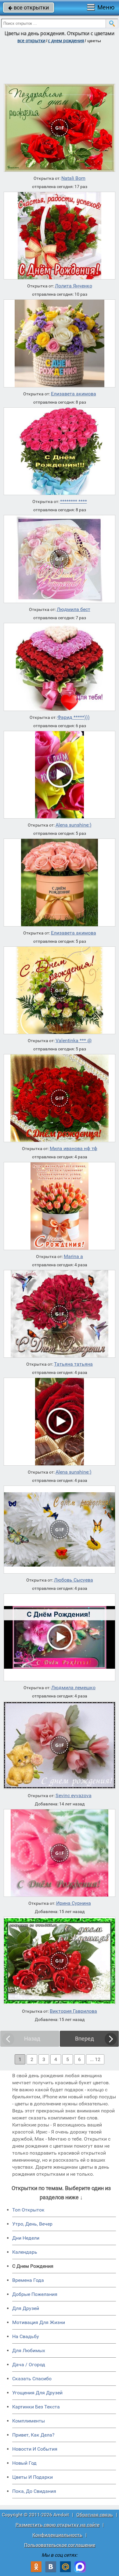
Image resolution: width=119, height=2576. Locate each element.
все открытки (29, 7)
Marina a (73, 1257)
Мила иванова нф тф (74, 1149)
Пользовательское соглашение (60, 2545)
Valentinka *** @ (74, 1041)
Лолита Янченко (74, 286)
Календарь (25, 2252)
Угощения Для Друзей (37, 2393)
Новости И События (35, 2449)
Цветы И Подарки (32, 2477)
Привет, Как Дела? (33, 2435)
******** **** (74, 502)
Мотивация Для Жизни (39, 2322)
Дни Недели (26, 2238)
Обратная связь (95, 2515)
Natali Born (73, 178)
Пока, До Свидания (34, 2491)
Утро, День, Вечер (32, 2224)
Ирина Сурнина (74, 1903)
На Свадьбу (26, 2336)
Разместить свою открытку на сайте (58, 2525)
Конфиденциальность (57, 2535)
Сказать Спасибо (32, 2379)
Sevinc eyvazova (74, 1796)
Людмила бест (74, 609)
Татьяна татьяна (73, 1364)
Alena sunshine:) (74, 825)
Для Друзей (26, 2308)
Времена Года (28, 2280)
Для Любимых (29, 2350)
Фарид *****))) (74, 717)
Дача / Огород (29, 2365)
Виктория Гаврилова (73, 2011)
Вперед (85, 2039)
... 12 (95, 2059)
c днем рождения (66, 41)
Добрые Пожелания (35, 2294)
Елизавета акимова (74, 394)
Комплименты (29, 2421)
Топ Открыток (28, 2210)
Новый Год (24, 2463)
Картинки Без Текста (36, 2407)
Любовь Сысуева (74, 1580)
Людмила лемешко (73, 1688)
